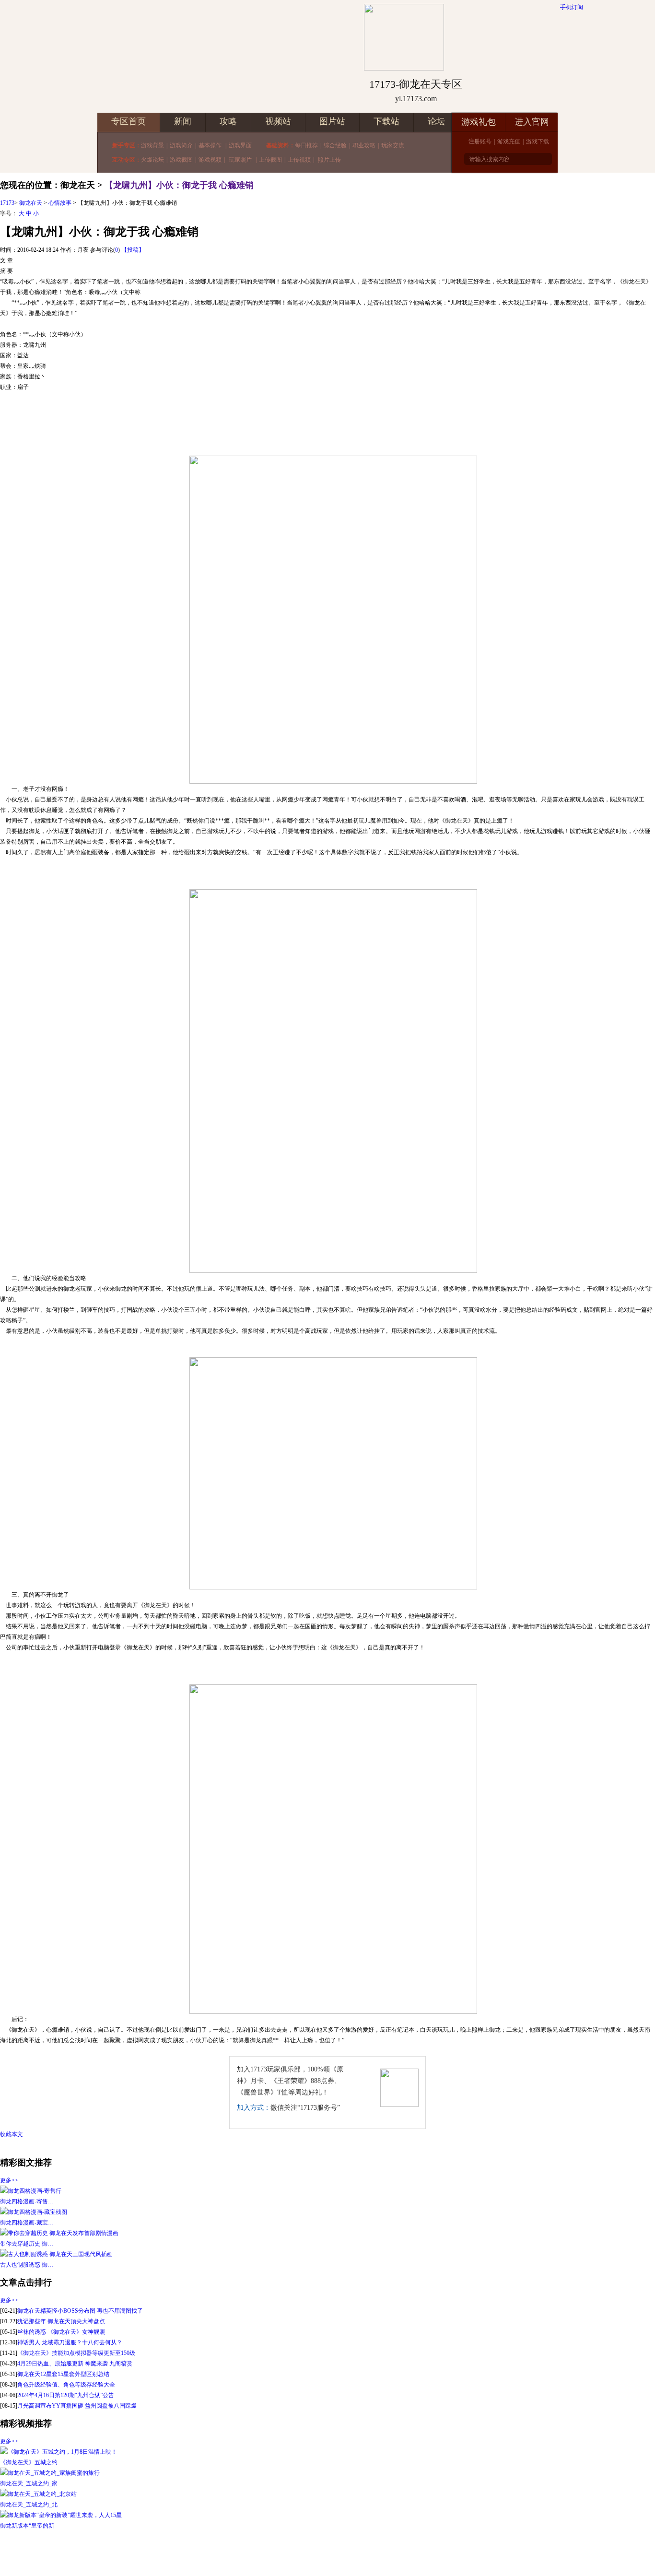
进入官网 (532, 122)
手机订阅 (572, 7)
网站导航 (412, 2553)
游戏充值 (509, 141)
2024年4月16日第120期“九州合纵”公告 (66, 2395)
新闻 (183, 121)
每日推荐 (306, 145)
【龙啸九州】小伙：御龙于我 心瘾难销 (179, 185)
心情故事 (60, 203)
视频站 (278, 121)
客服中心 (385, 2553)
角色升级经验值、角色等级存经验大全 (66, 2385)
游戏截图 (181, 160)
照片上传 (329, 160)
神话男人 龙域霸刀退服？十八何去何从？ (70, 2342)
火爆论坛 (152, 160)
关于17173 (246, 2553)
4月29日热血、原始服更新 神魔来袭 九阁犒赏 (75, 2364)
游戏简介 (181, 145)
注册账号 (480, 141)
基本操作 (211, 145)
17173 (7, 203)
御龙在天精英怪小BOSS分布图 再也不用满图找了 (80, 2311)
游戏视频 (210, 160)
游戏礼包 (479, 122)
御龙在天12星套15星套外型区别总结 (63, 2374)
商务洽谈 (330, 2553)
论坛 (436, 121)
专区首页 (129, 121)
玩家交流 (393, 145)
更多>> (9, 2180)
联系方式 (358, 2553)
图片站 (332, 121)
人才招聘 (276, 2553)
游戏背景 (152, 145)
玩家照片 (240, 160)
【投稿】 (133, 250)
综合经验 (335, 145)
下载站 (386, 121)
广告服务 (303, 2553)
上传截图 (270, 160)
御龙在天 (31, 203)
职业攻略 (364, 145)
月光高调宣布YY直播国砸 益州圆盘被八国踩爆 (77, 2406)
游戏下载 (538, 141)
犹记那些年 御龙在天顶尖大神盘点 (61, 2321)
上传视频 (299, 160)
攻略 (228, 121)
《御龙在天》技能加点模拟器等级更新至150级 (76, 2353)
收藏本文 (12, 2134)
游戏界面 (240, 145)
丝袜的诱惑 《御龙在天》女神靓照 (61, 2332)
